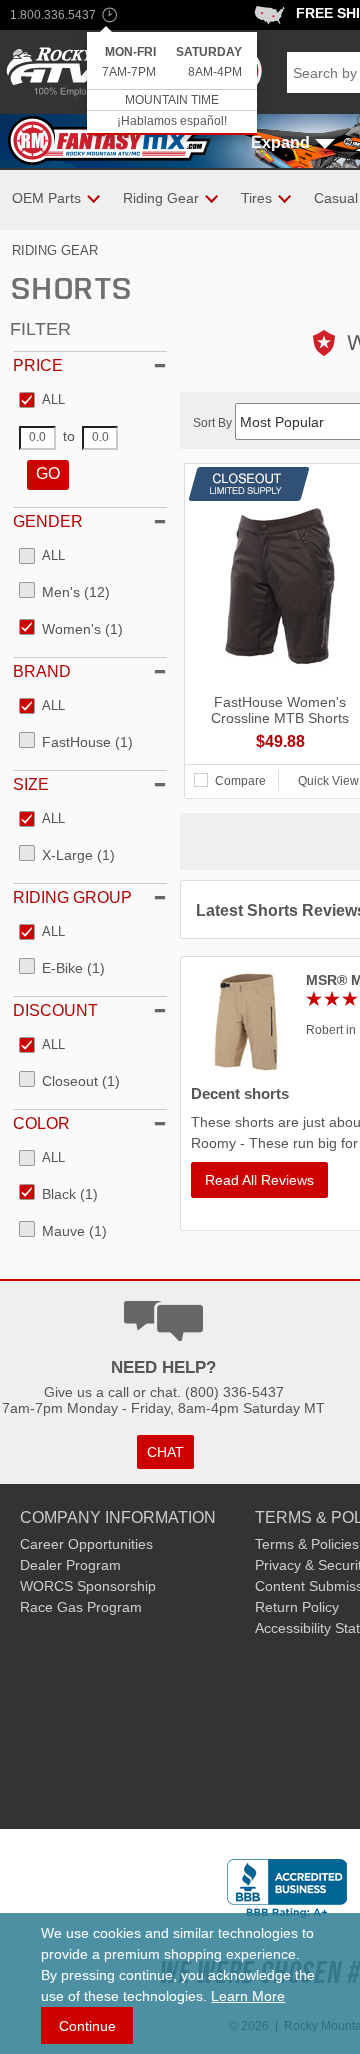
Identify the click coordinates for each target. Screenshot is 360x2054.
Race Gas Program (81, 1607)
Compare (240, 781)
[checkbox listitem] (42, 401)
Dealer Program (70, 1565)
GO (48, 473)
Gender (48, 521)
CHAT (165, 1452)
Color (41, 1123)
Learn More (248, 1996)
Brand (42, 671)
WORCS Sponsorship (88, 1586)
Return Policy (297, 1607)
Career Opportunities (86, 1544)
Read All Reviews (259, 1180)
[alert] (172, 83)
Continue (87, 2026)
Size (31, 784)
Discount (55, 1010)
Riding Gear (55, 250)
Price (38, 365)
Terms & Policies (307, 1544)
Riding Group (72, 897)
